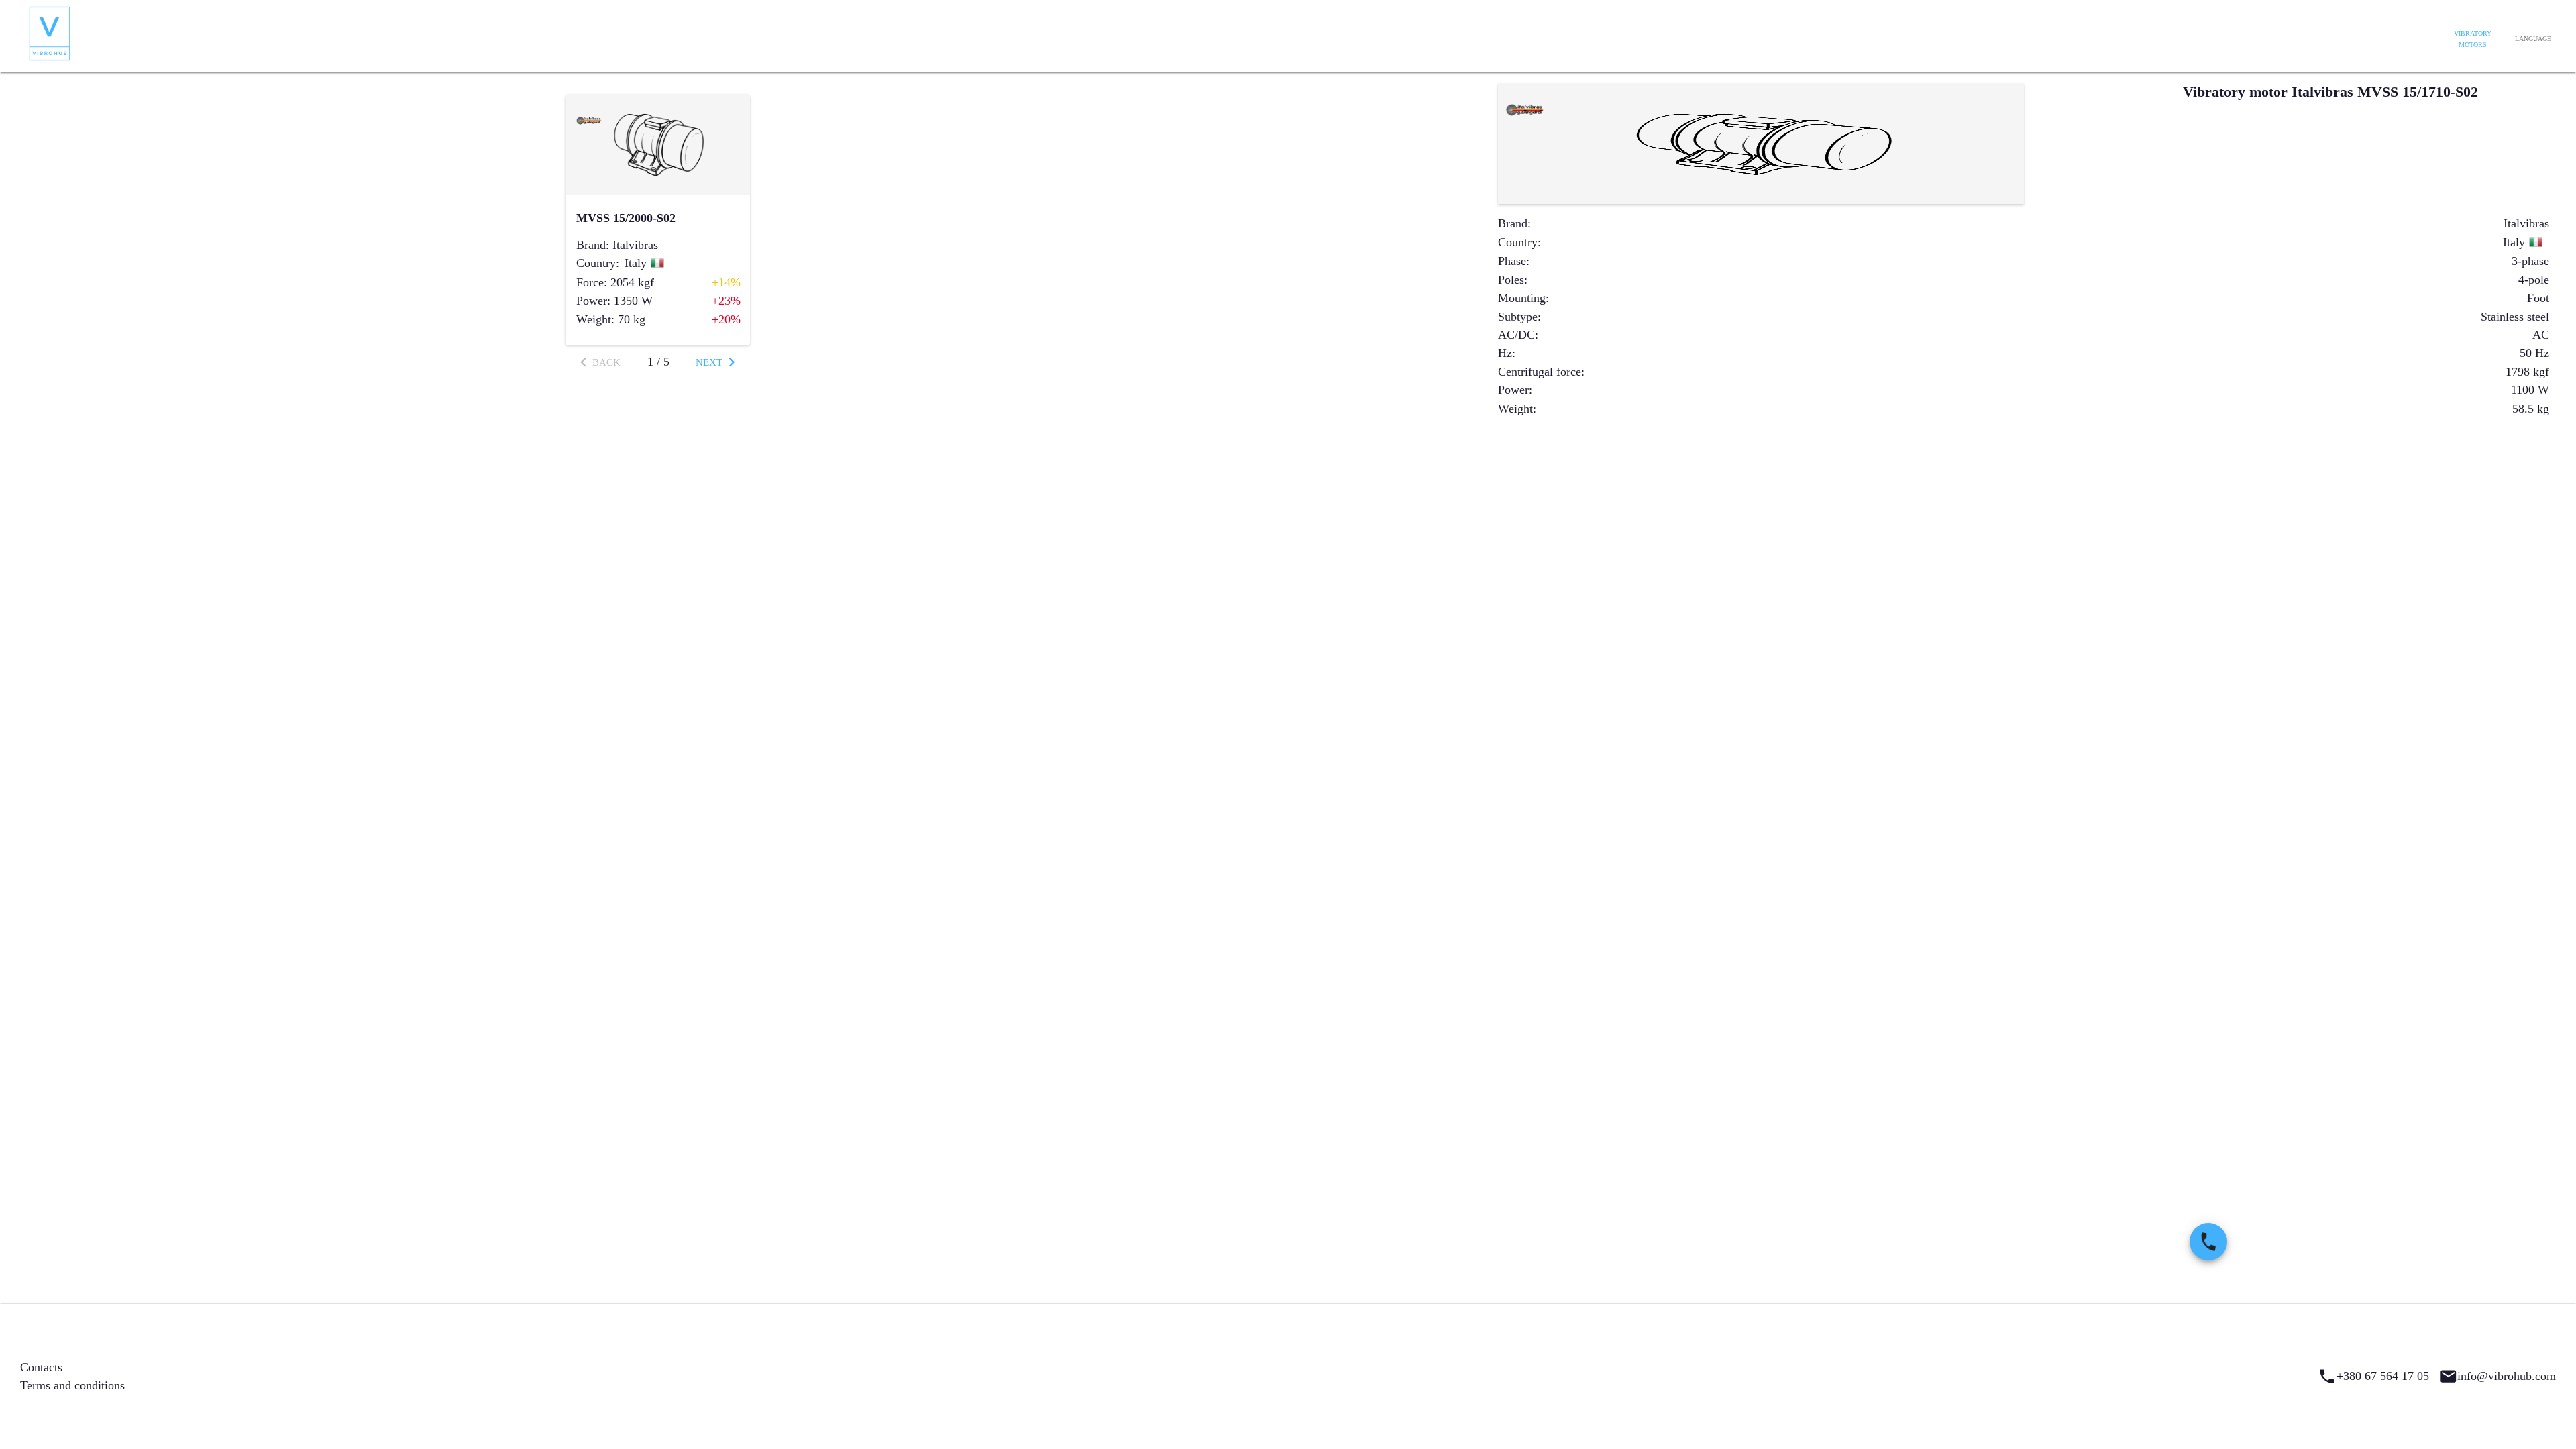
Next (709, 362)
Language (2533, 39)
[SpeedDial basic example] (2208, 1242)
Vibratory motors (2473, 39)
